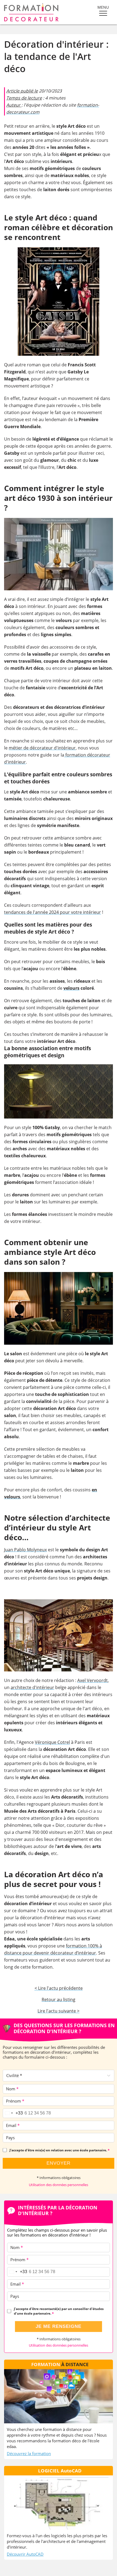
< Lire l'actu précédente (59, 1988)
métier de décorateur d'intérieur (42, 748)
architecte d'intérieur (32, 1687)
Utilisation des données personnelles (59, 2185)
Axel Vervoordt (93, 1680)
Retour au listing (59, 2000)
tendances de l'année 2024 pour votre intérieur (53, 912)
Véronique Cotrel (52, 1742)
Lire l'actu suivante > (59, 2011)
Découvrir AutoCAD (25, 2554)
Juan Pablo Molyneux (25, 1550)
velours (71, 988)
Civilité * (14, 2075)
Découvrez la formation (29, 2453)
